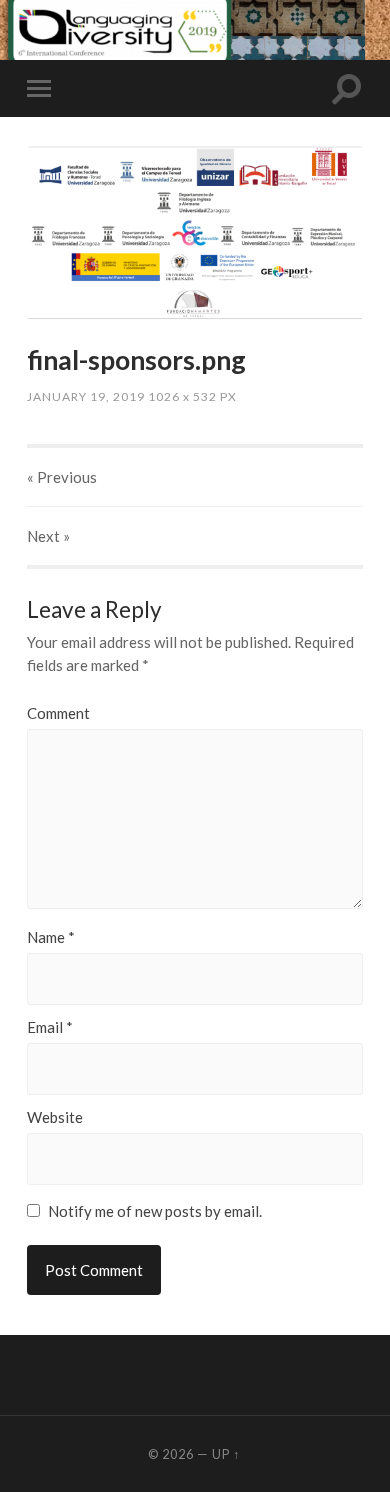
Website (55, 1117)
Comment (58, 713)
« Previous (62, 477)
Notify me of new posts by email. (155, 1211)
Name (51, 937)
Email (50, 1027)
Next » (48, 536)
